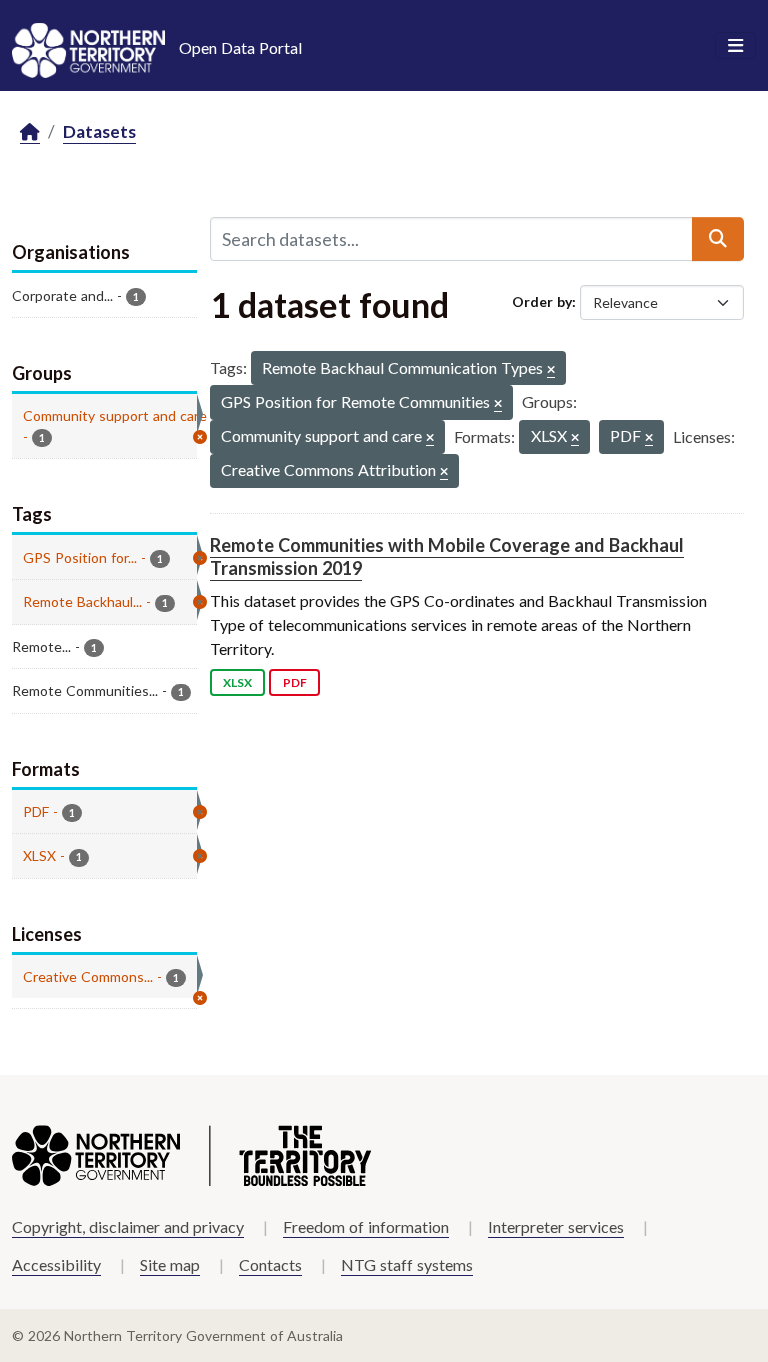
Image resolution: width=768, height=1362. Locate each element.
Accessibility (56, 1264)
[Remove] (551, 370)
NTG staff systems (407, 1264)
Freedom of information (366, 1226)
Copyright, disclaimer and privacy (128, 1226)
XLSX (237, 682)
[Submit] (718, 239)
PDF (295, 682)
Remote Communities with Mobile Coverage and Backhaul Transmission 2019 (447, 556)
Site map (170, 1264)
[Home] (30, 132)
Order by (542, 301)
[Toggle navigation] (735, 46)
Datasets (99, 131)
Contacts (270, 1264)
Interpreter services (556, 1226)
